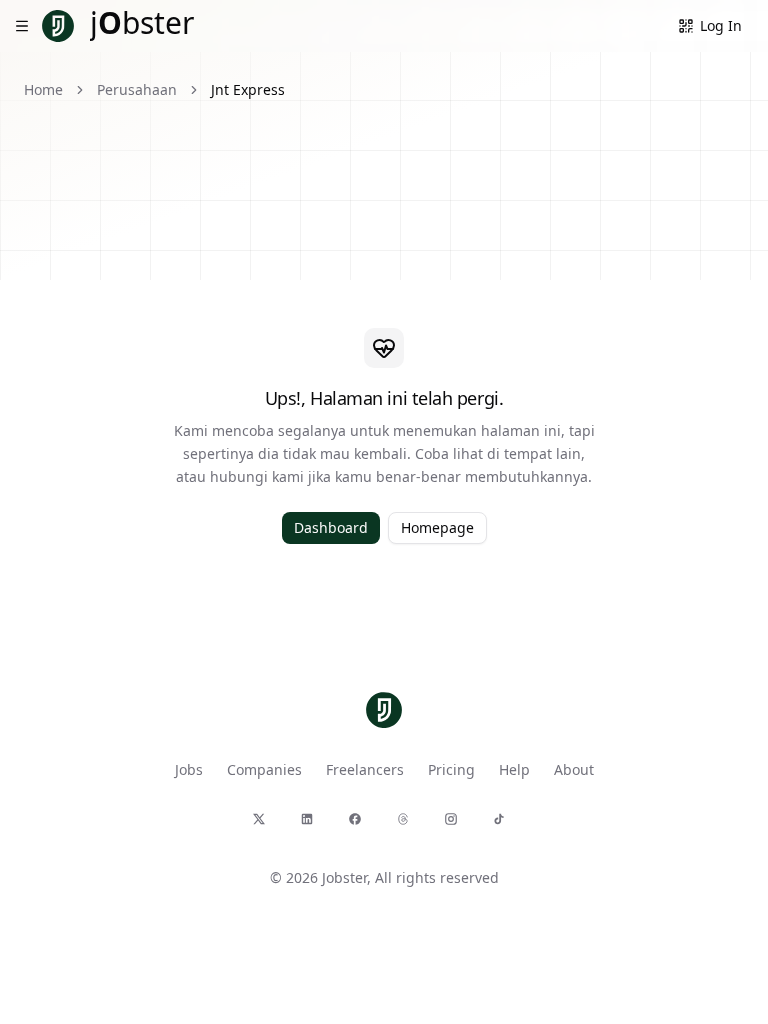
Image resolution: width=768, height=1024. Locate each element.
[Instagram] (456, 824)
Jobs (189, 769)
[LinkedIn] (312, 824)
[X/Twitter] (264, 824)
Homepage (437, 527)
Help (514, 769)
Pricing (451, 769)
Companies (264, 769)
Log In (721, 25)
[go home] (384, 710)
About (574, 769)
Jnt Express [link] (248, 89)
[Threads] (408, 824)
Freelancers (365, 769)
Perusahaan (137, 89)
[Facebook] (360, 824)
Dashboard (331, 527)
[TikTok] (504, 824)
